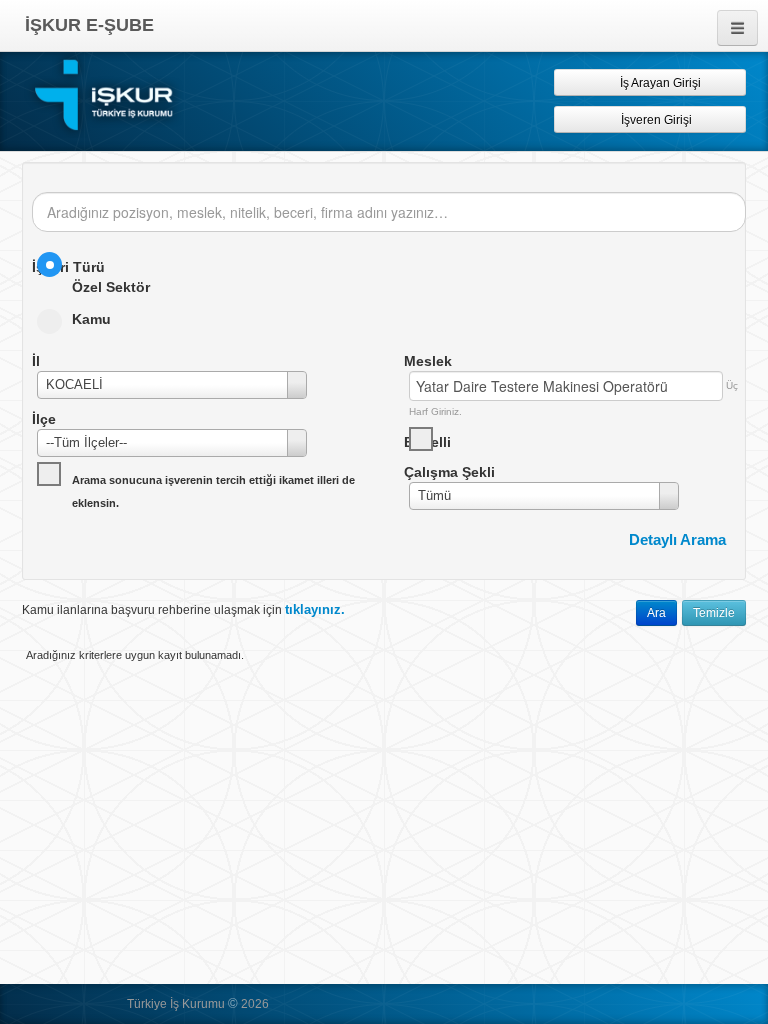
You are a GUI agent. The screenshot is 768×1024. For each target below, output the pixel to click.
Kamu (91, 319)
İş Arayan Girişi (659, 83)
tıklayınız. (315, 609)
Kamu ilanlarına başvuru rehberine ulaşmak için (183, 609)
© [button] (233, 1003)
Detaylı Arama (677, 539)
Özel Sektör (111, 287)
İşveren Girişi (659, 120)
